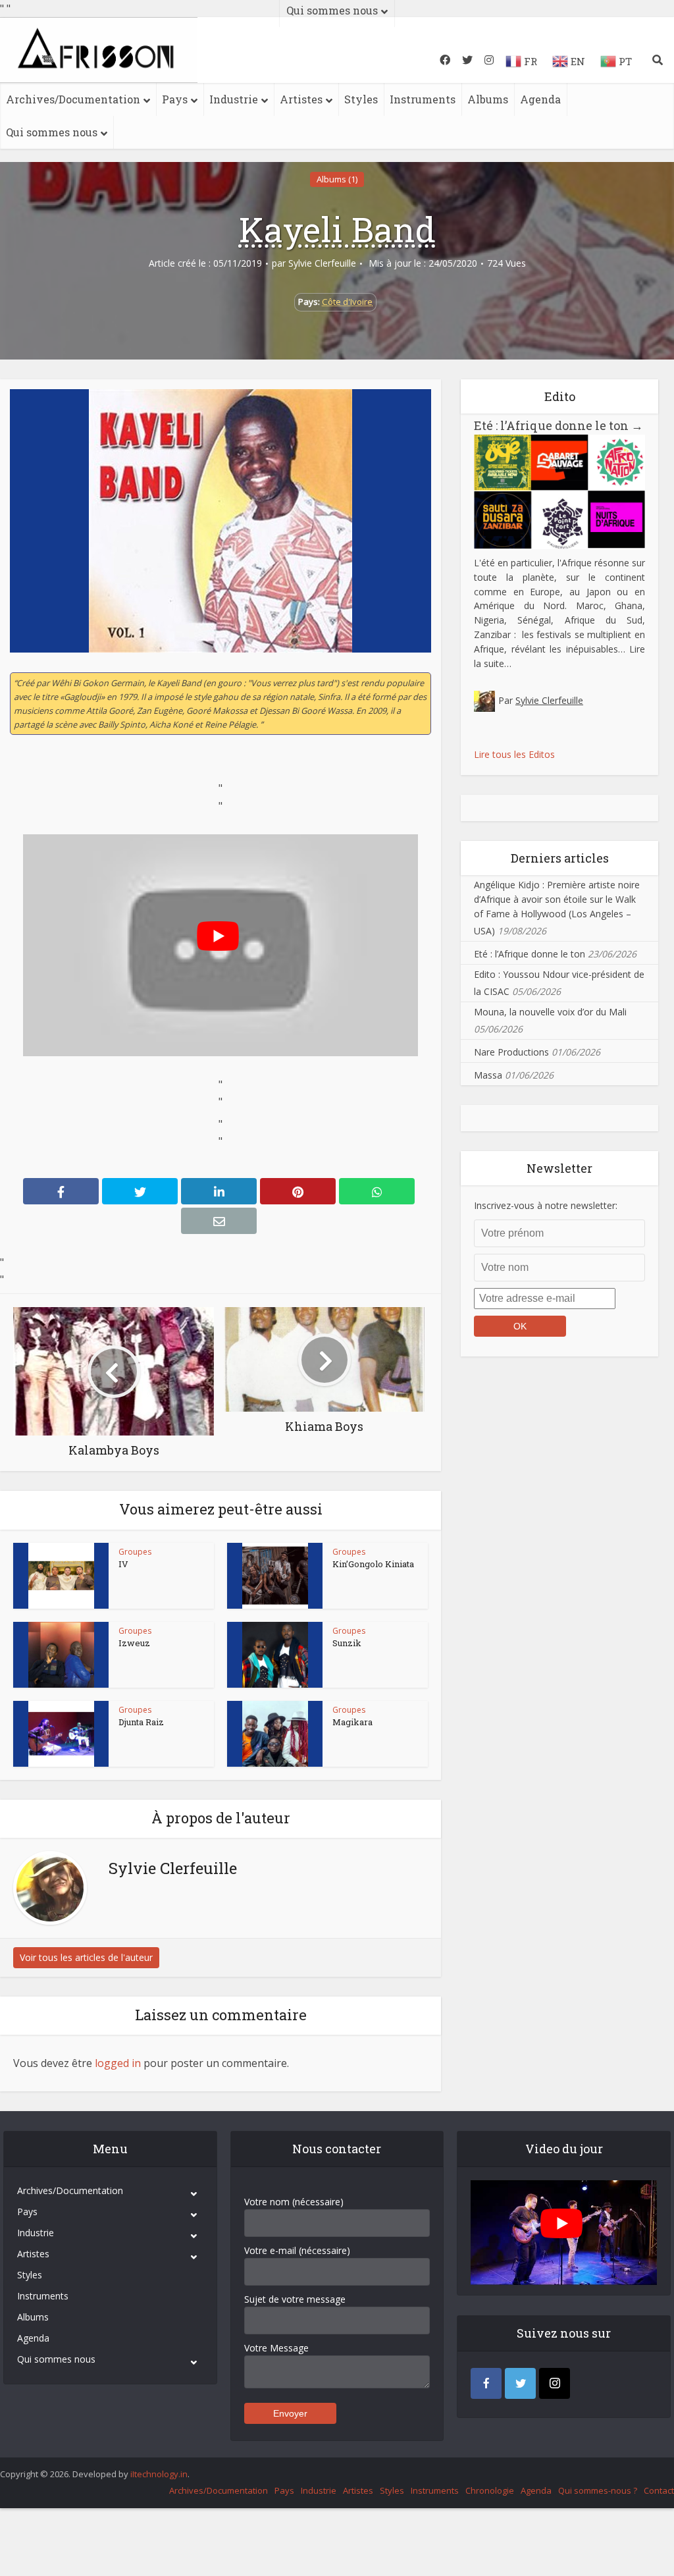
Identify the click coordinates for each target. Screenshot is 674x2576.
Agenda (540, 99)
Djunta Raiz (141, 1722)
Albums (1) (337, 179)
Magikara (352, 1722)
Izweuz (134, 1643)
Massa (488, 1075)
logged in (118, 2063)
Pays (175, 99)
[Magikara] (275, 1734)
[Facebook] (486, 2383)
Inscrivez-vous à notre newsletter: (546, 1205)
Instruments (423, 99)
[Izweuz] (61, 1655)
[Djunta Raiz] (61, 1734)
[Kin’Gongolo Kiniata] (275, 1576)
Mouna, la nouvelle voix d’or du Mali (550, 1012)
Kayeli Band (337, 229)
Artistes (301, 99)
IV (123, 1564)
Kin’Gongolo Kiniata (373, 1564)
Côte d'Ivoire (347, 302)
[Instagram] (555, 2383)
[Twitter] (520, 2383)
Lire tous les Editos (514, 754)
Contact (659, 2490)
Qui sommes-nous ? (598, 2490)
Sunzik (347, 1643)
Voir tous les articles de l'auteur (86, 1957)
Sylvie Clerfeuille (322, 263)
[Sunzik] (275, 1655)
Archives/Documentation (73, 99)
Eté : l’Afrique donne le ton (558, 425)
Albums (488, 99)
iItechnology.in (159, 2474)
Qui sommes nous (52, 132)
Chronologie (490, 2490)
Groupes (135, 1552)
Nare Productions (511, 1052)
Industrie (234, 99)
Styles (361, 99)
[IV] (61, 1576)
